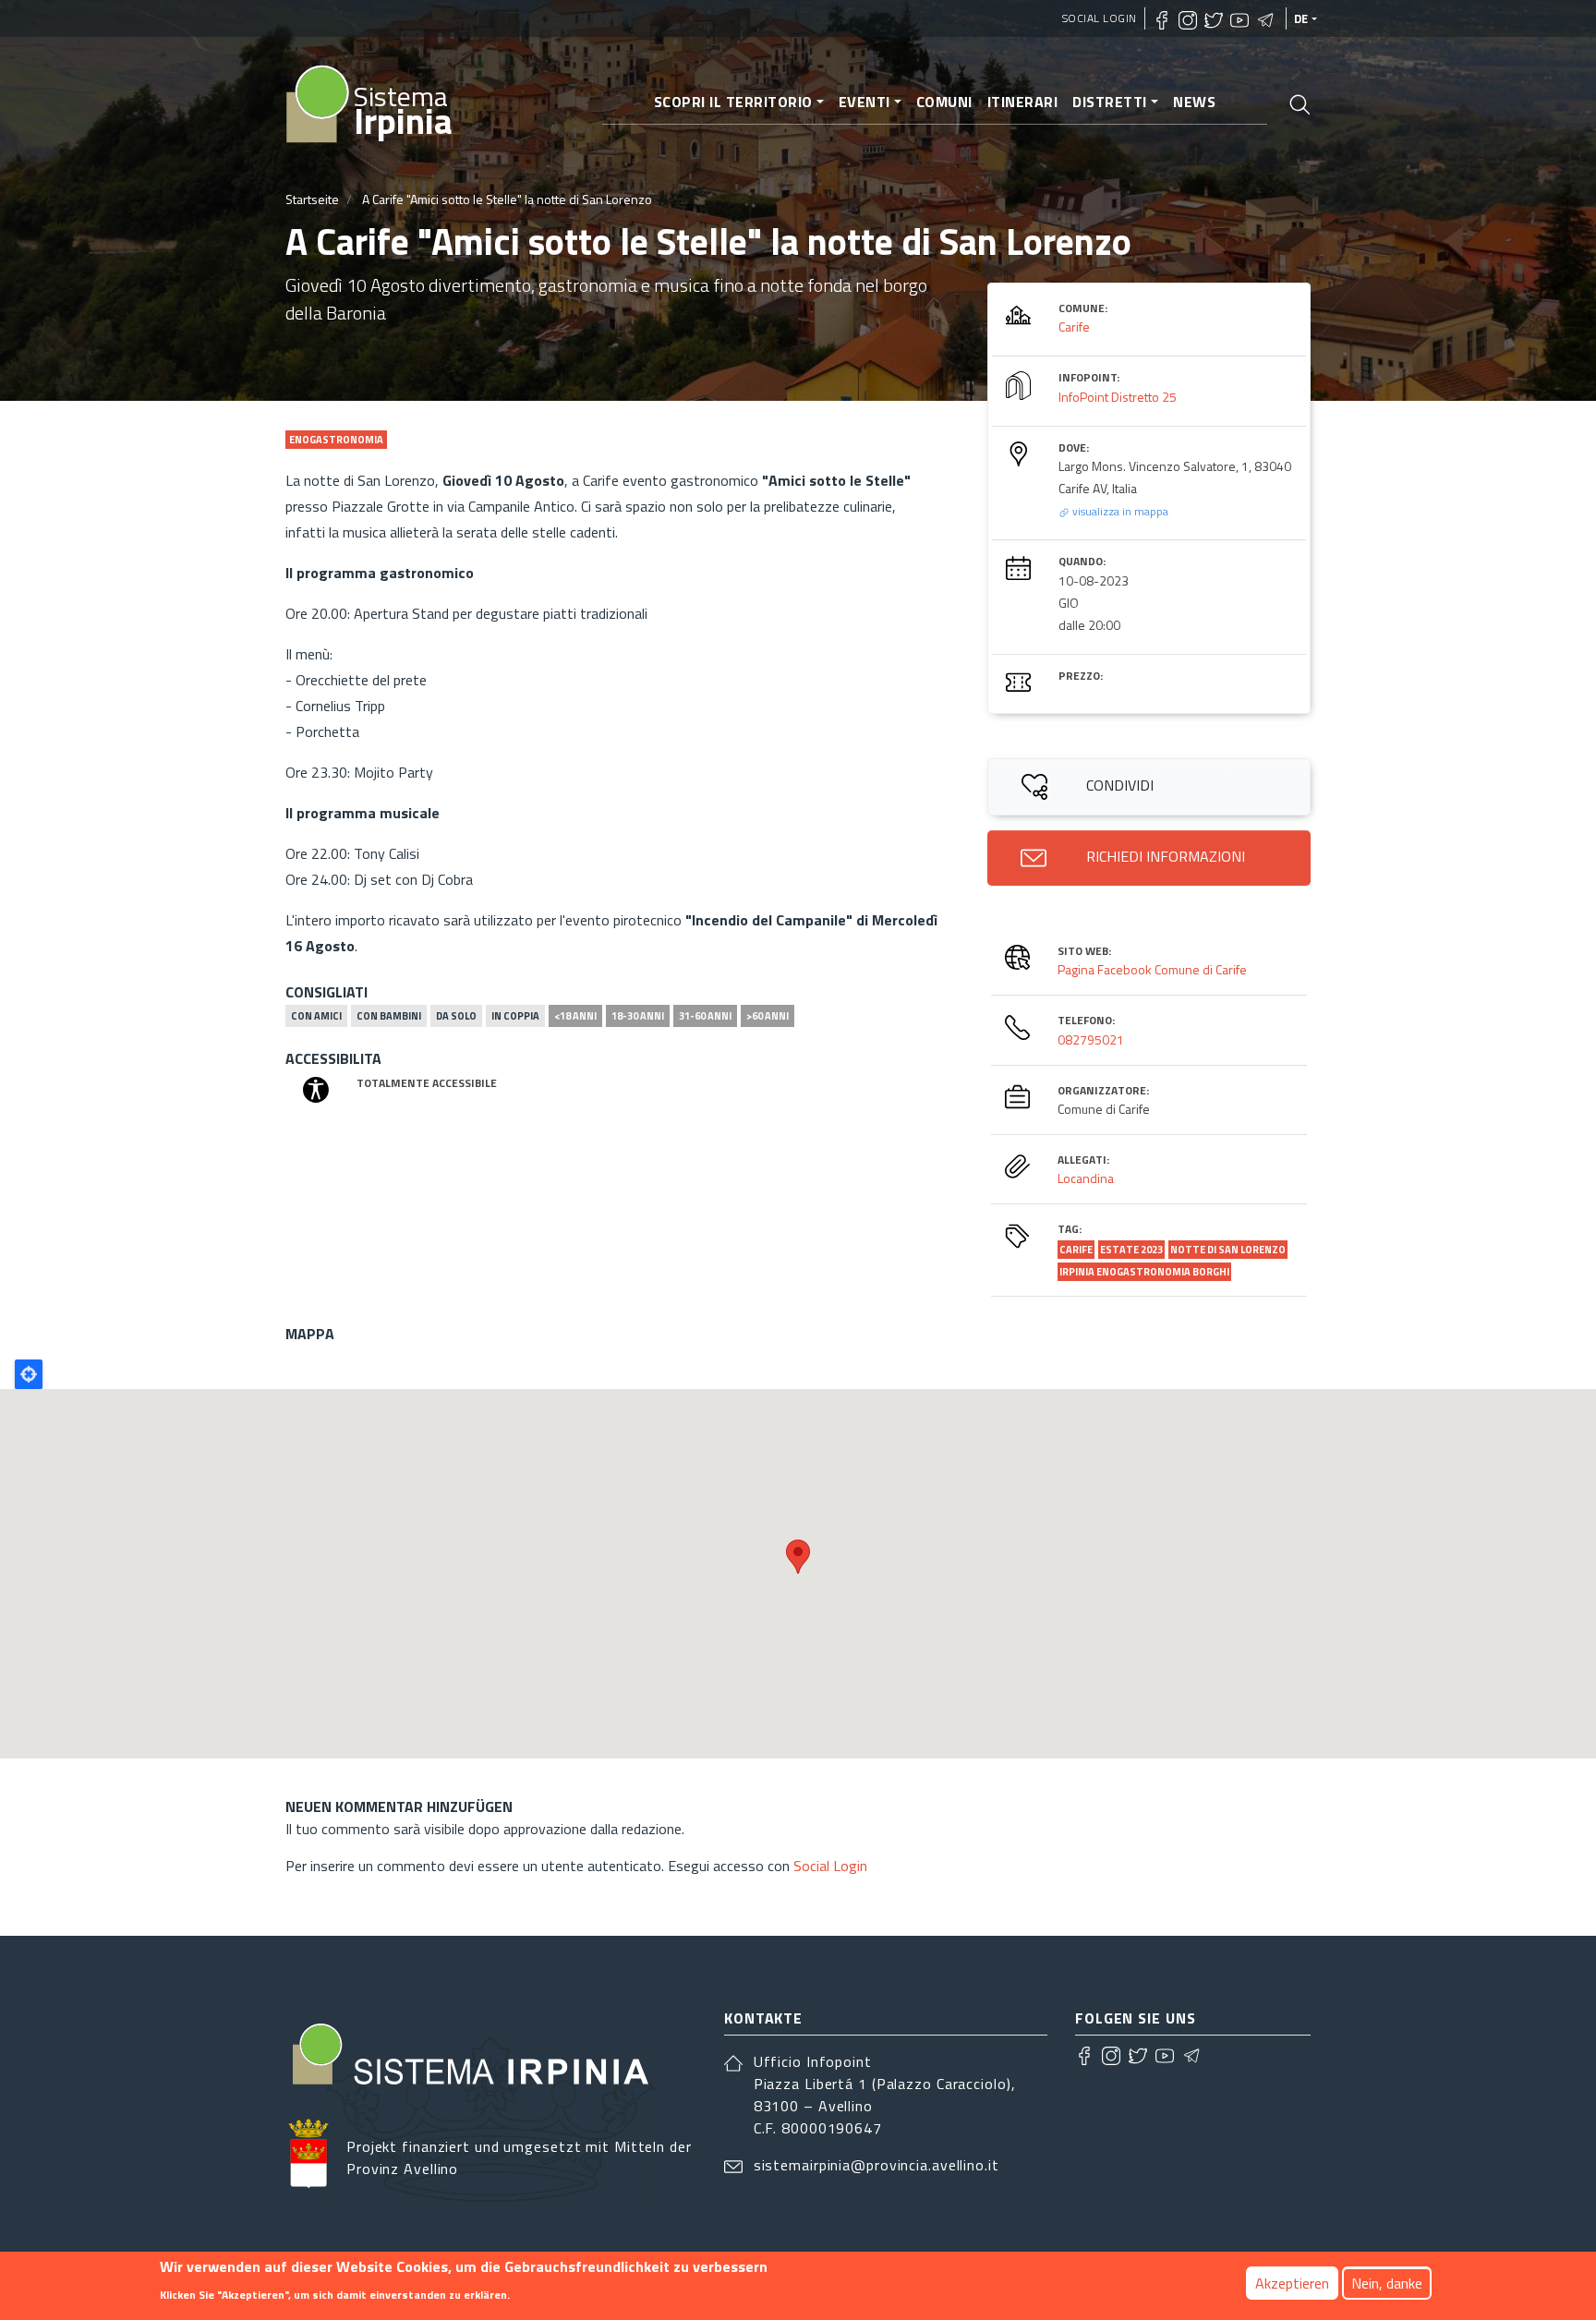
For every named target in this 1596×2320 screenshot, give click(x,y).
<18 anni (575, 1016)
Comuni (944, 102)
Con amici (316, 1016)
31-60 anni (705, 1016)
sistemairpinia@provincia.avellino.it (877, 2165)
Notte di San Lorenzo (1228, 1250)
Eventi (864, 102)
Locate (29, 1374)
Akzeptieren (1292, 2283)
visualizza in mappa (1119, 511)
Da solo (456, 1016)
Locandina (1086, 1178)
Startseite (312, 199)
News (1194, 102)
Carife (1074, 326)
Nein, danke (1387, 2283)
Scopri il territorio (733, 102)
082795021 (1091, 1039)
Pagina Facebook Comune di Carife (1152, 969)
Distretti (1110, 102)
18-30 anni (638, 1016)
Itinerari (1023, 102)
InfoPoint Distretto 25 (1118, 397)
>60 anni (768, 1016)
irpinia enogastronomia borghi (1144, 1272)
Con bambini (389, 1016)
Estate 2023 (1131, 1250)
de (1301, 18)
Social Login (1100, 18)
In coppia (515, 1016)
